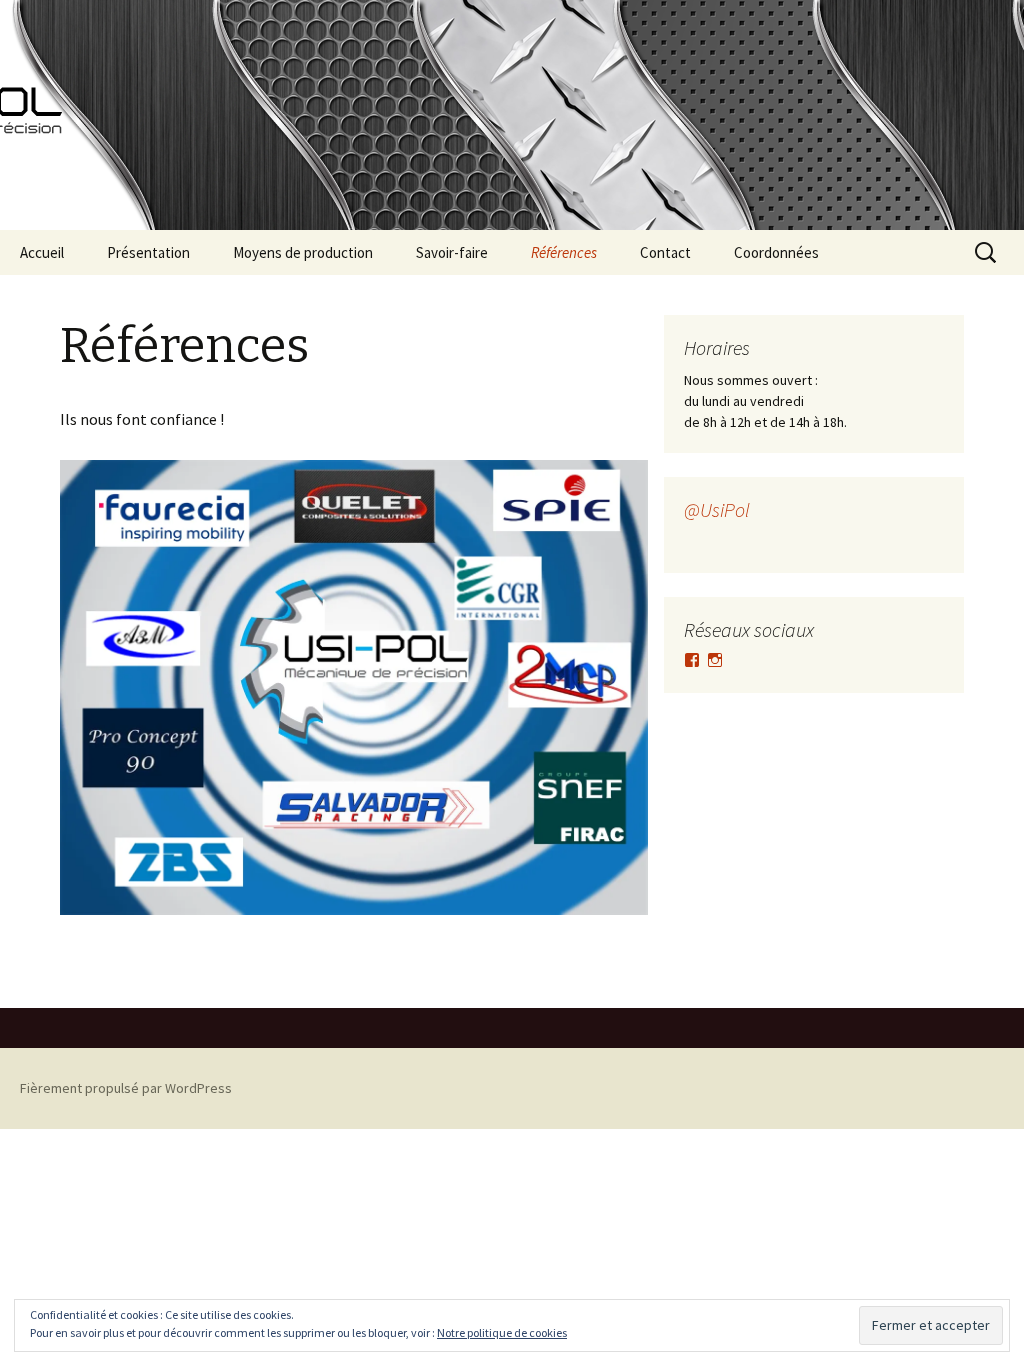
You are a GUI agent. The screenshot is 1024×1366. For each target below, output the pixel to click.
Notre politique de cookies (502, 1332)
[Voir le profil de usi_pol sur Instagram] (715, 660)
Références (564, 252)
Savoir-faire (452, 252)
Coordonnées (776, 252)
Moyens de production (303, 252)
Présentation (148, 252)
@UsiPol (717, 509)
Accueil (42, 252)
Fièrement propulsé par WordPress (126, 1088)
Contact (665, 252)
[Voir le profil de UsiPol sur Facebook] (692, 660)
